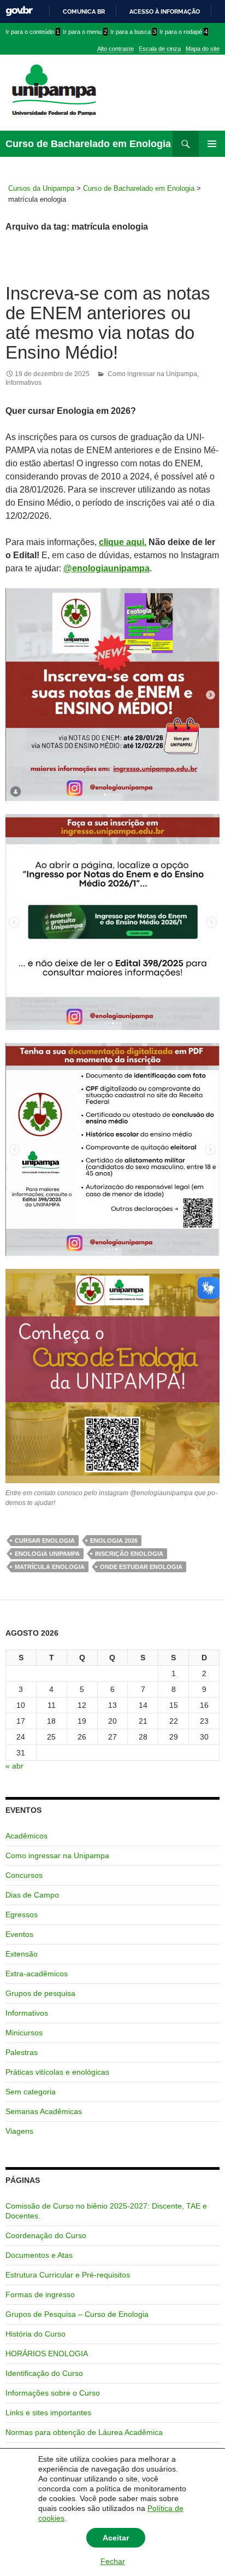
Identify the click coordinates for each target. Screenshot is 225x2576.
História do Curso (35, 2334)
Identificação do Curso (44, 2373)
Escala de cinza (160, 49)
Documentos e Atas (39, 2255)
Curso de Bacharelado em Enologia (88, 144)
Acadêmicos (26, 1836)
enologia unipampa (47, 1554)
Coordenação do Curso (46, 2235)
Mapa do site (203, 49)
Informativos (23, 383)
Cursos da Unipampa (41, 188)
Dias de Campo (32, 1895)
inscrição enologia (129, 1554)
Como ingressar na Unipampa (152, 374)
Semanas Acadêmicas (44, 2111)
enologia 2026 (114, 1541)
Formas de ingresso (40, 2294)
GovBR (19, 11)
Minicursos (24, 2033)
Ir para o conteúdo (32, 32)
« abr (14, 1766)
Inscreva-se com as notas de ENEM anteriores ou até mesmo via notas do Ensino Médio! (108, 323)
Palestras (22, 2052)
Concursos (24, 1875)
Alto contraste (116, 49)
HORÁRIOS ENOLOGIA (47, 2353)
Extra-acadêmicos (37, 1974)
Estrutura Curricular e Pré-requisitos (68, 2275)
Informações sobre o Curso (53, 2393)
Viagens (19, 2131)
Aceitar (116, 2538)
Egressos (22, 1915)
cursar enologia (45, 1541)
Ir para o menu (85, 32)
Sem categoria (31, 2092)
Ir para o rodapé (183, 32)
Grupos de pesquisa (40, 1993)
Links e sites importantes (48, 2413)
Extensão (22, 1954)
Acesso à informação (165, 11)
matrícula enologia (50, 1567)
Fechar (113, 2561)
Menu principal (212, 144)
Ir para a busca (133, 32)
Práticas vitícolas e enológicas (57, 2072)
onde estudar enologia (141, 1567)
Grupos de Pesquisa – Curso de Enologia (77, 2314)
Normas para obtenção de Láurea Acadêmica (84, 2432)
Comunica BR (84, 11)
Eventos (19, 1934)
